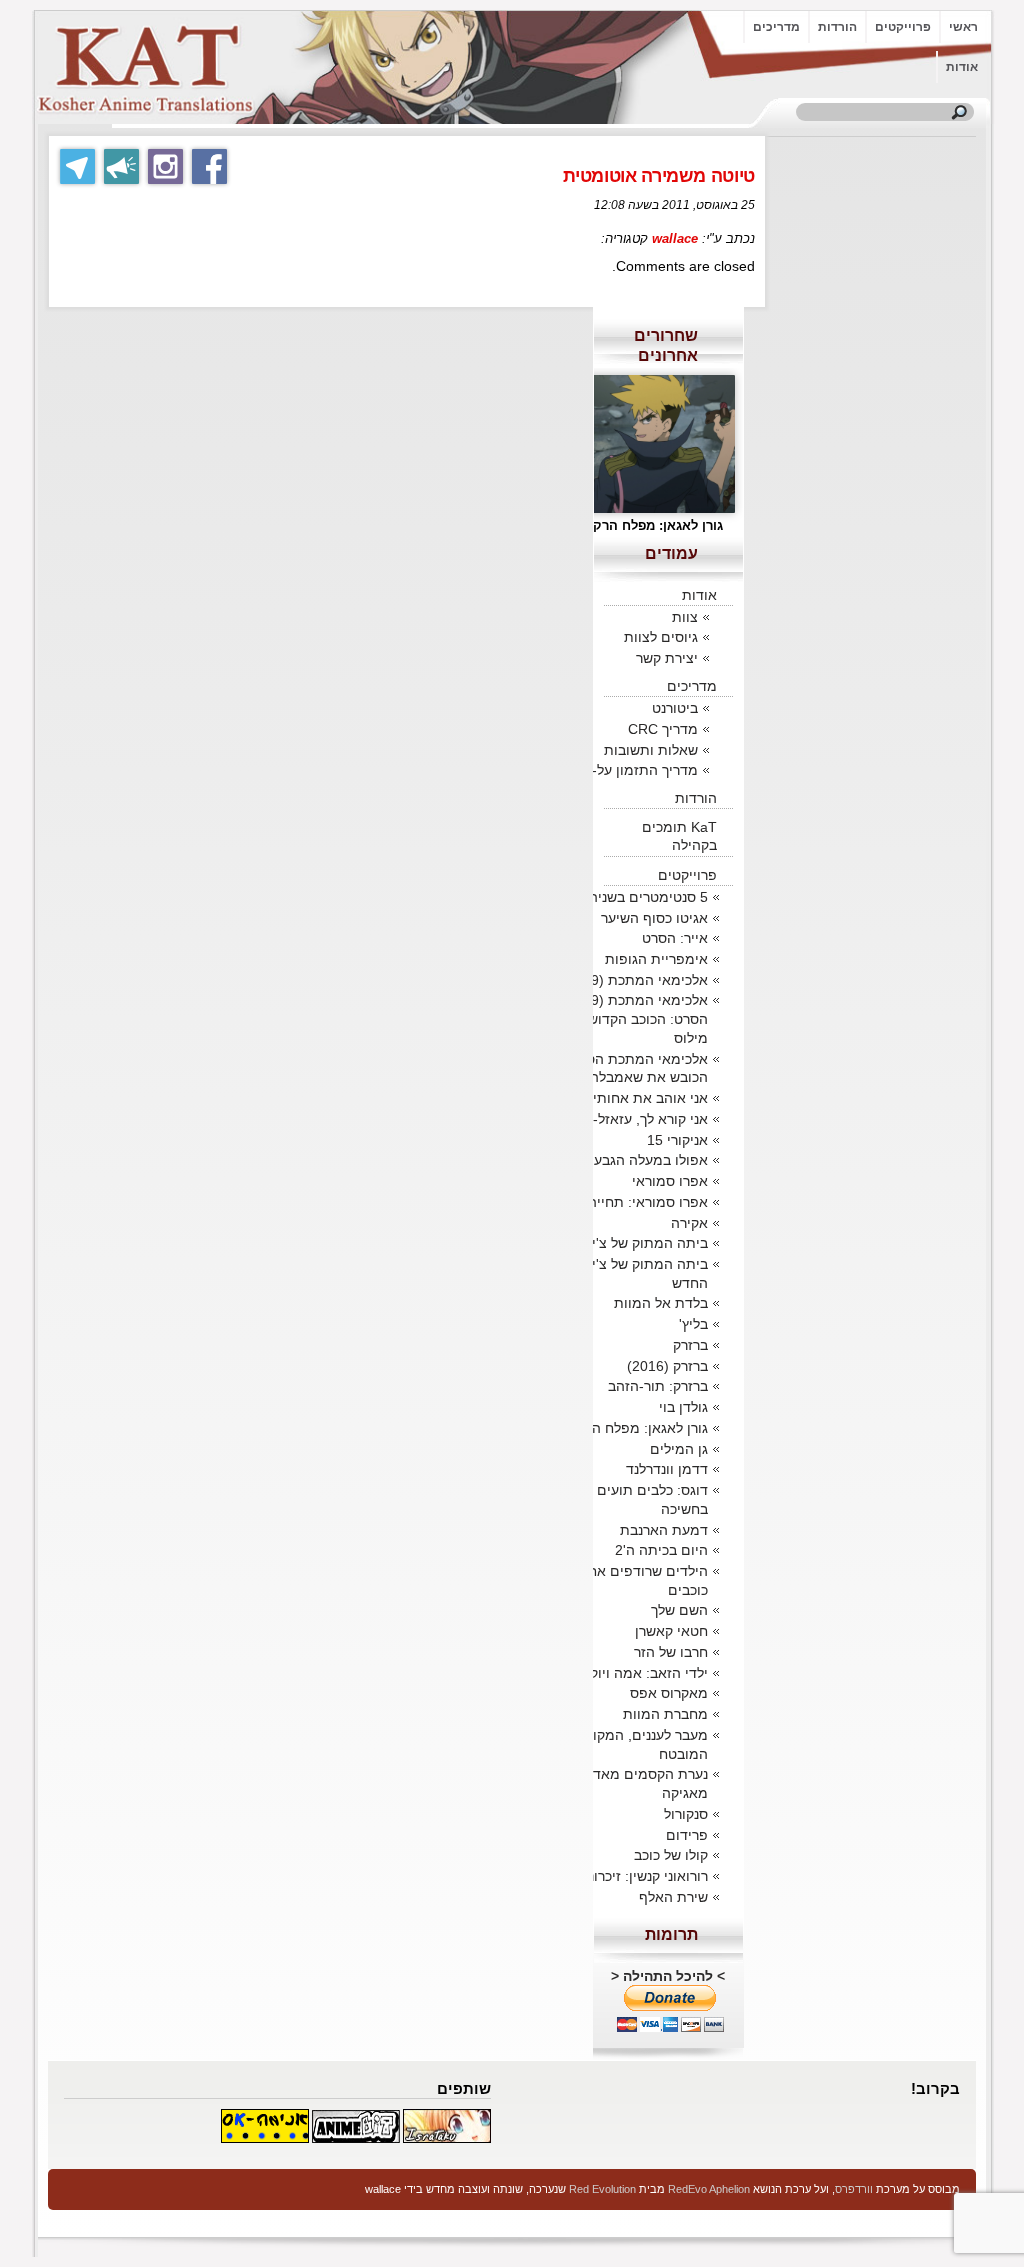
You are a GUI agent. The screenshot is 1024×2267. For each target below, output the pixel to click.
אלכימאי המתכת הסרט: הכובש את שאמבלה (637, 1068)
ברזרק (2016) (667, 1366)
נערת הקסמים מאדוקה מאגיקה (640, 1783)
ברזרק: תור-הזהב (658, 1386)
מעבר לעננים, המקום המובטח (645, 1744)
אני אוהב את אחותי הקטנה (628, 1098)
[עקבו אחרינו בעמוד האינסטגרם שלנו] (165, 166)
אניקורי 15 (677, 1140)
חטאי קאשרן (671, 1631)
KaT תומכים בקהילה (679, 836)
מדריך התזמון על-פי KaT (623, 770)
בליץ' (693, 1324)
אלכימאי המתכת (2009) (635, 980)
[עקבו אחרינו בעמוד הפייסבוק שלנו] (209, 166)
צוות (685, 617)
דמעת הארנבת (664, 1530)
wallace (675, 238)
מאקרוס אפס (669, 1693)
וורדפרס (854, 2189)
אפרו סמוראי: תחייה (648, 1202)
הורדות (837, 27)
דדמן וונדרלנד (667, 1469)
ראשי (963, 27)
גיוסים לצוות (661, 637)
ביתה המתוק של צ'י (650, 1243)
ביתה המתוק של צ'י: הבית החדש (630, 1273)
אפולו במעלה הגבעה (646, 1160)
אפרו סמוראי (670, 1181)
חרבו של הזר (671, 1652)
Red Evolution (602, 2189)
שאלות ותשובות (651, 750)
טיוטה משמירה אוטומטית (659, 176)
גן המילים (679, 1449)
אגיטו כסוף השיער (654, 918)
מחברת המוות (665, 1714)
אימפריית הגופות (656, 959)
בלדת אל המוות (661, 1303)
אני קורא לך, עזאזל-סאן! (637, 1119)
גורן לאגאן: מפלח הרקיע (636, 1428)
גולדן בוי (683, 1407)
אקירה (689, 1223)
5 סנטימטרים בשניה (648, 897)
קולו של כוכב (671, 1855)
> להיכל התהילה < (668, 1976)
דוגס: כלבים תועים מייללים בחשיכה (627, 1499)
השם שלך (679, 1610)
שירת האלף (673, 1897)
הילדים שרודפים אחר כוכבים (644, 1580)
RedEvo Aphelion (709, 2189)
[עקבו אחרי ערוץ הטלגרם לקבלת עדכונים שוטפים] (121, 166)
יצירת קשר (667, 658)
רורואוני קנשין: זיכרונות (641, 1876)
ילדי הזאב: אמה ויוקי (647, 1673)
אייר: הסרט (675, 938)
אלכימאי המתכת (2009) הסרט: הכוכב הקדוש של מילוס (635, 1018)
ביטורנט (675, 708)
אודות (962, 67)
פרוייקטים (903, 27)
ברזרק (690, 1345)
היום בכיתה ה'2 (661, 1550)
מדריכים (776, 27)
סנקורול (686, 1814)
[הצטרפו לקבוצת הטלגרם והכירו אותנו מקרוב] (77, 166)
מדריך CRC (663, 729)
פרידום (687, 1835)
